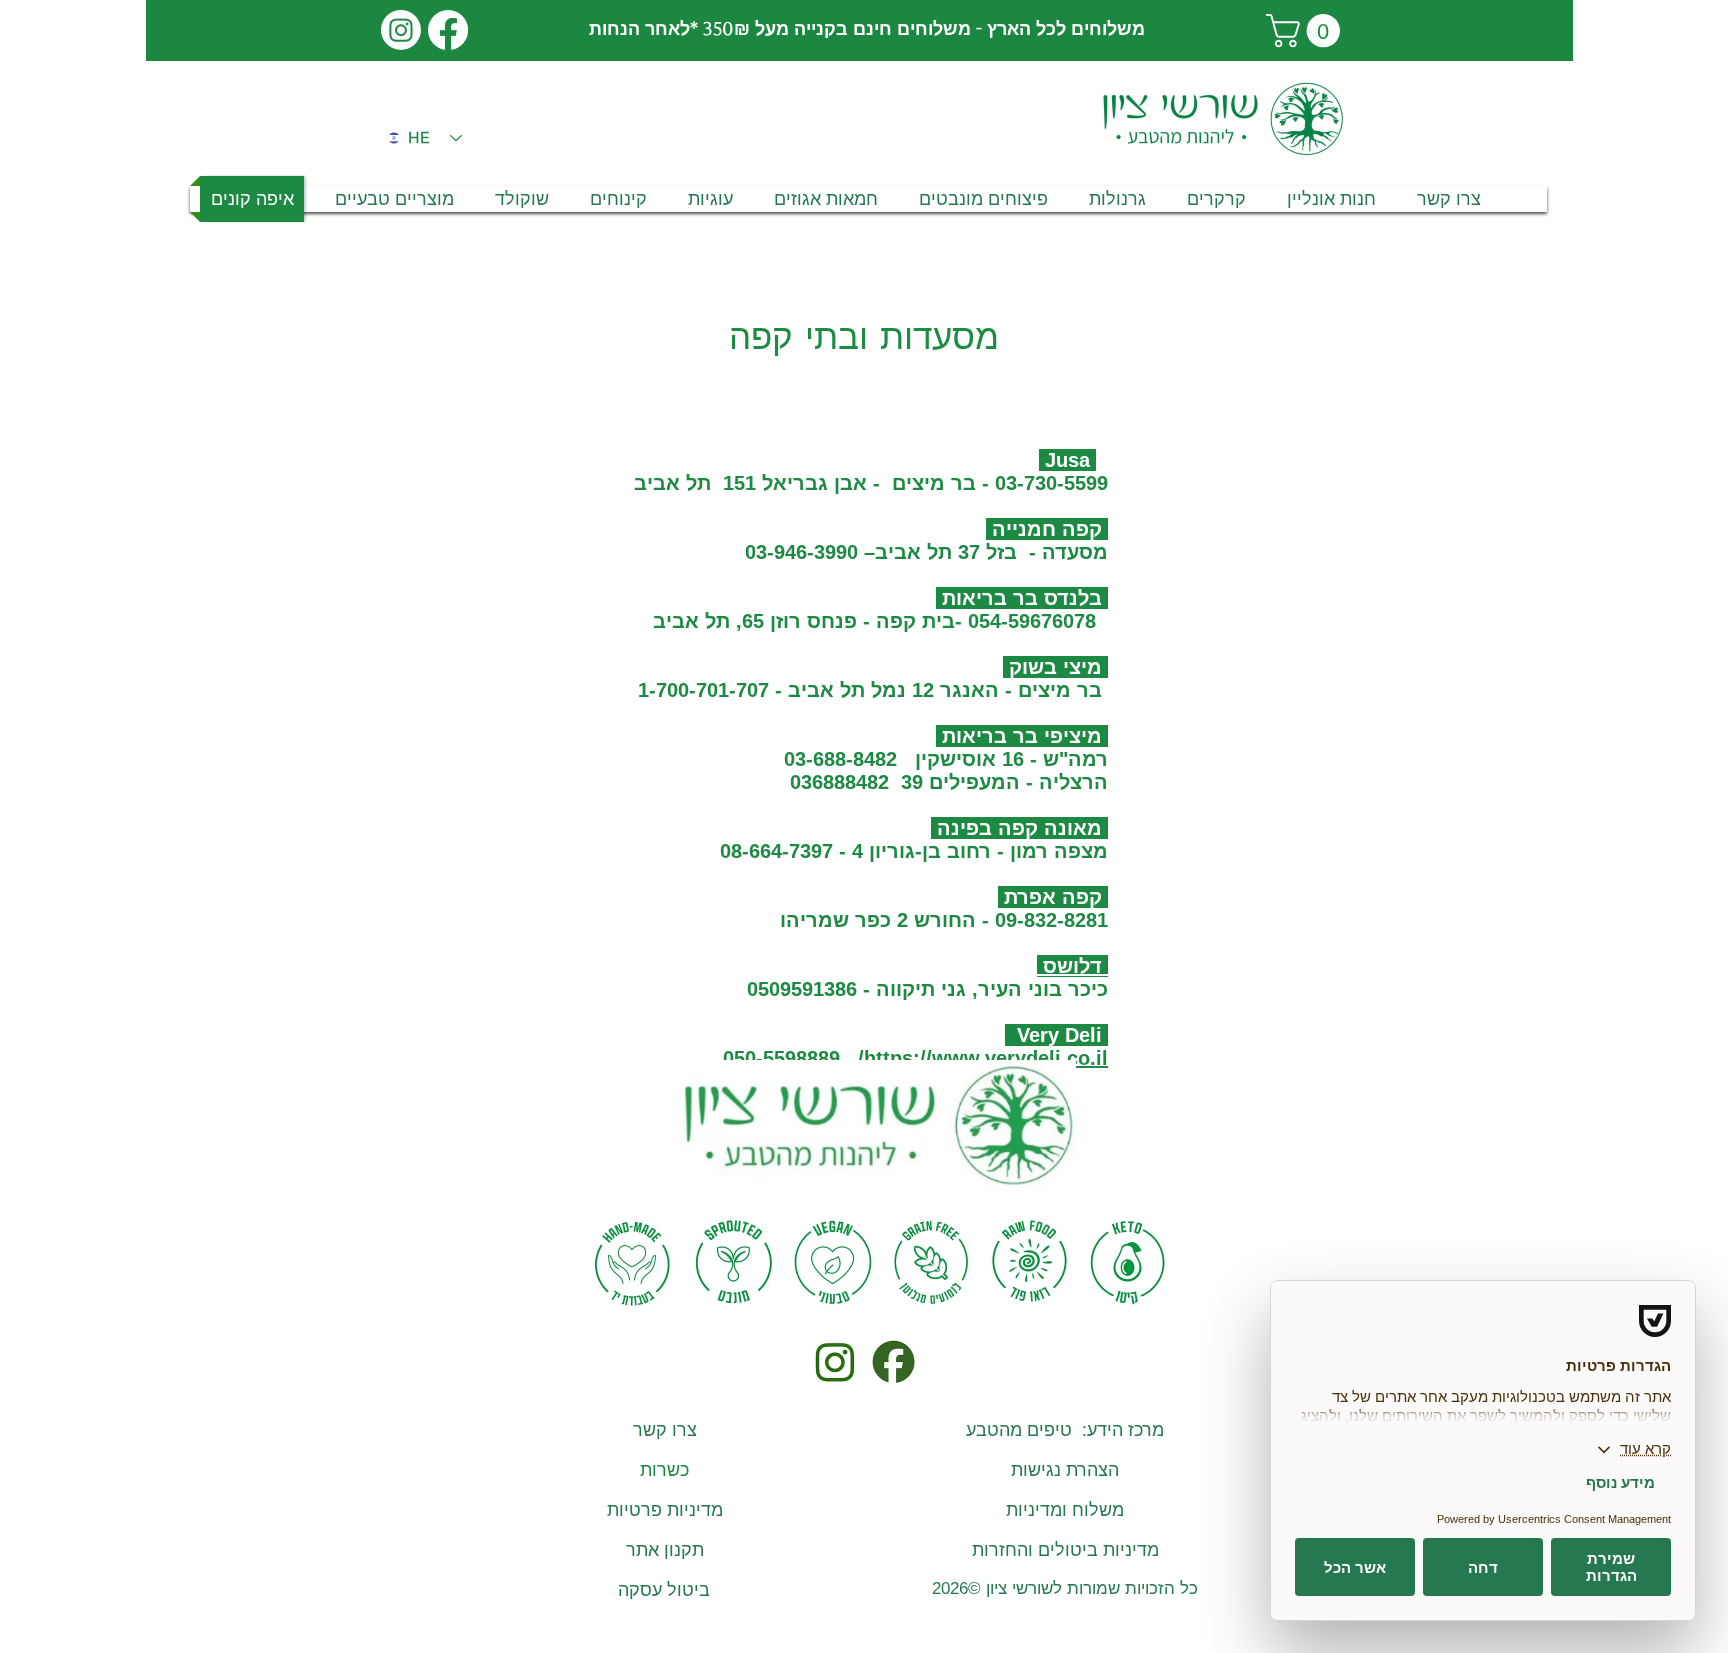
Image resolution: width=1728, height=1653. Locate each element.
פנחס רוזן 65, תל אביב (755, 621)
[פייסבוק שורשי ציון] (892, 1361)
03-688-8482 (840, 759)
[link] (1307, 30)
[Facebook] (448, 30)
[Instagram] (401, 30)
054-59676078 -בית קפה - (976, 621)
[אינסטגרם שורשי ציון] (834, 1361)
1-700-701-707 (703, 690)
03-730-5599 (1048, 483)
